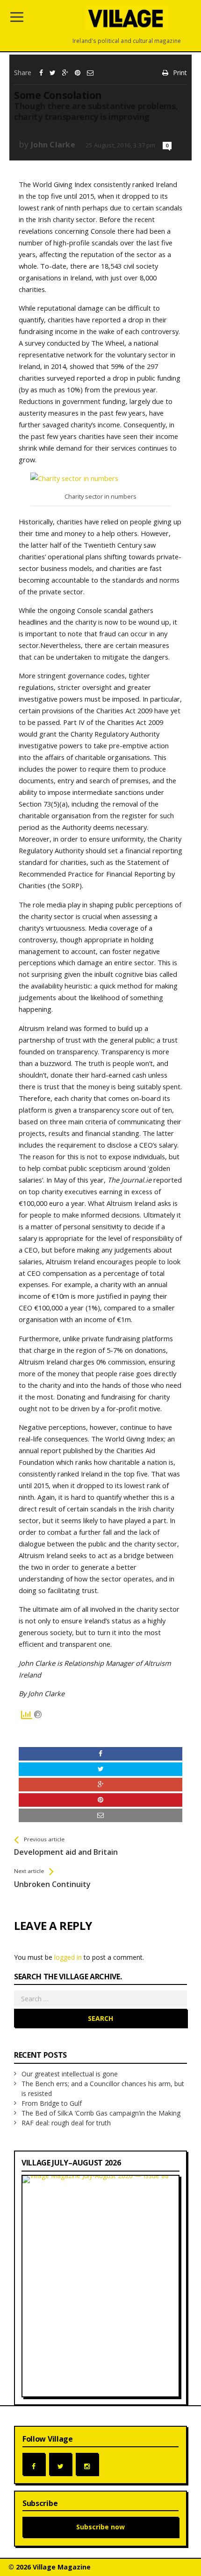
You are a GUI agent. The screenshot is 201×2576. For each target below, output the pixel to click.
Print (180, 73)
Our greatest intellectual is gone (70, 2074)
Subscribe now (100, 2527)
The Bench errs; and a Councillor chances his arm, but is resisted (103, 2089)
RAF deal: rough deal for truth (66, 2123)
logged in (68, 1957)
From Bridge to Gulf (52, 2103)
